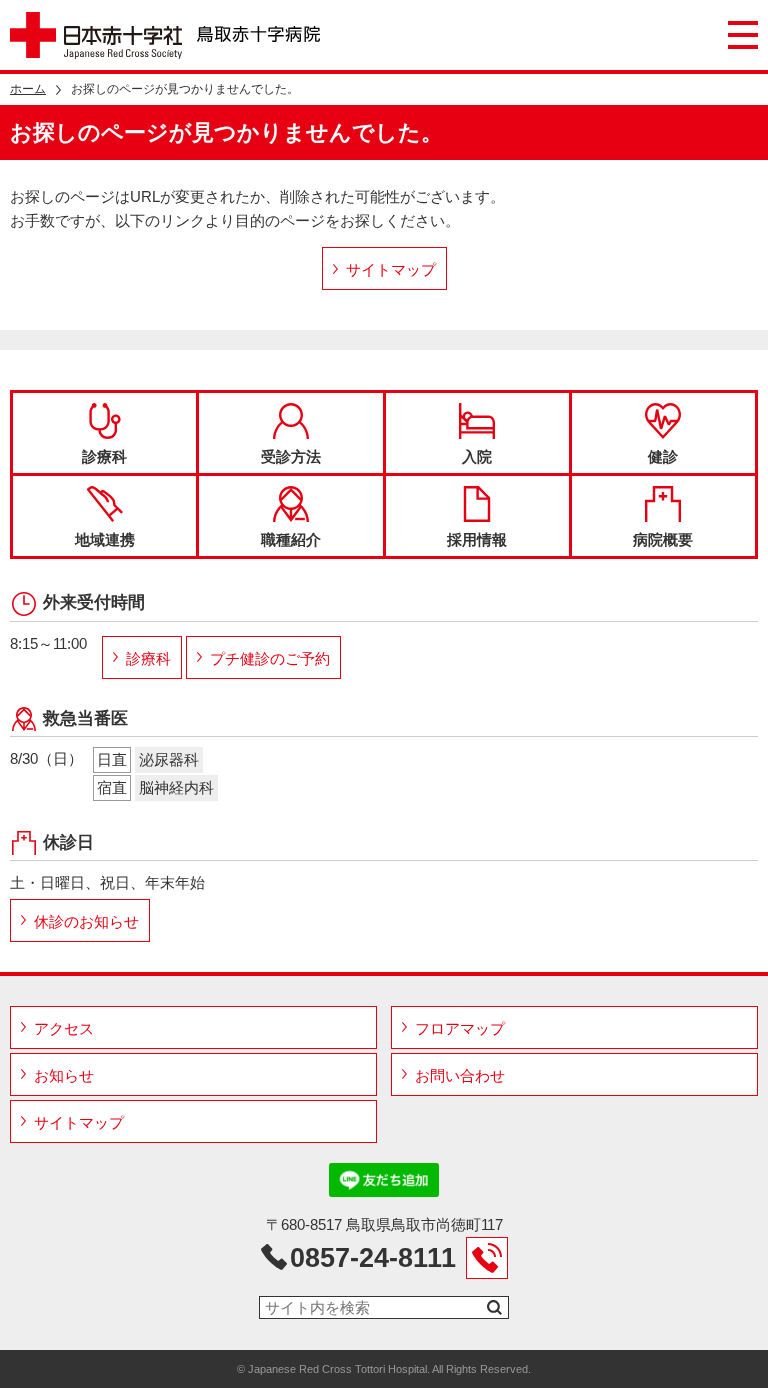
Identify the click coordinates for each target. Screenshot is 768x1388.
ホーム (28, 89)
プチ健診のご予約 (270, 658)
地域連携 (105, 539)
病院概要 (663, 539)
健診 (663, 456)
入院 (477, 456)
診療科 (104, 456)
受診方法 (291, 456)
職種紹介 (291, 539)
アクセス (64, 1028)
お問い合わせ (460, 1075)
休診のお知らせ (86, 921)
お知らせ (64, 1075)
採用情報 (477, 539)
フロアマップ (460, 1028)
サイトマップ (391, 269)
